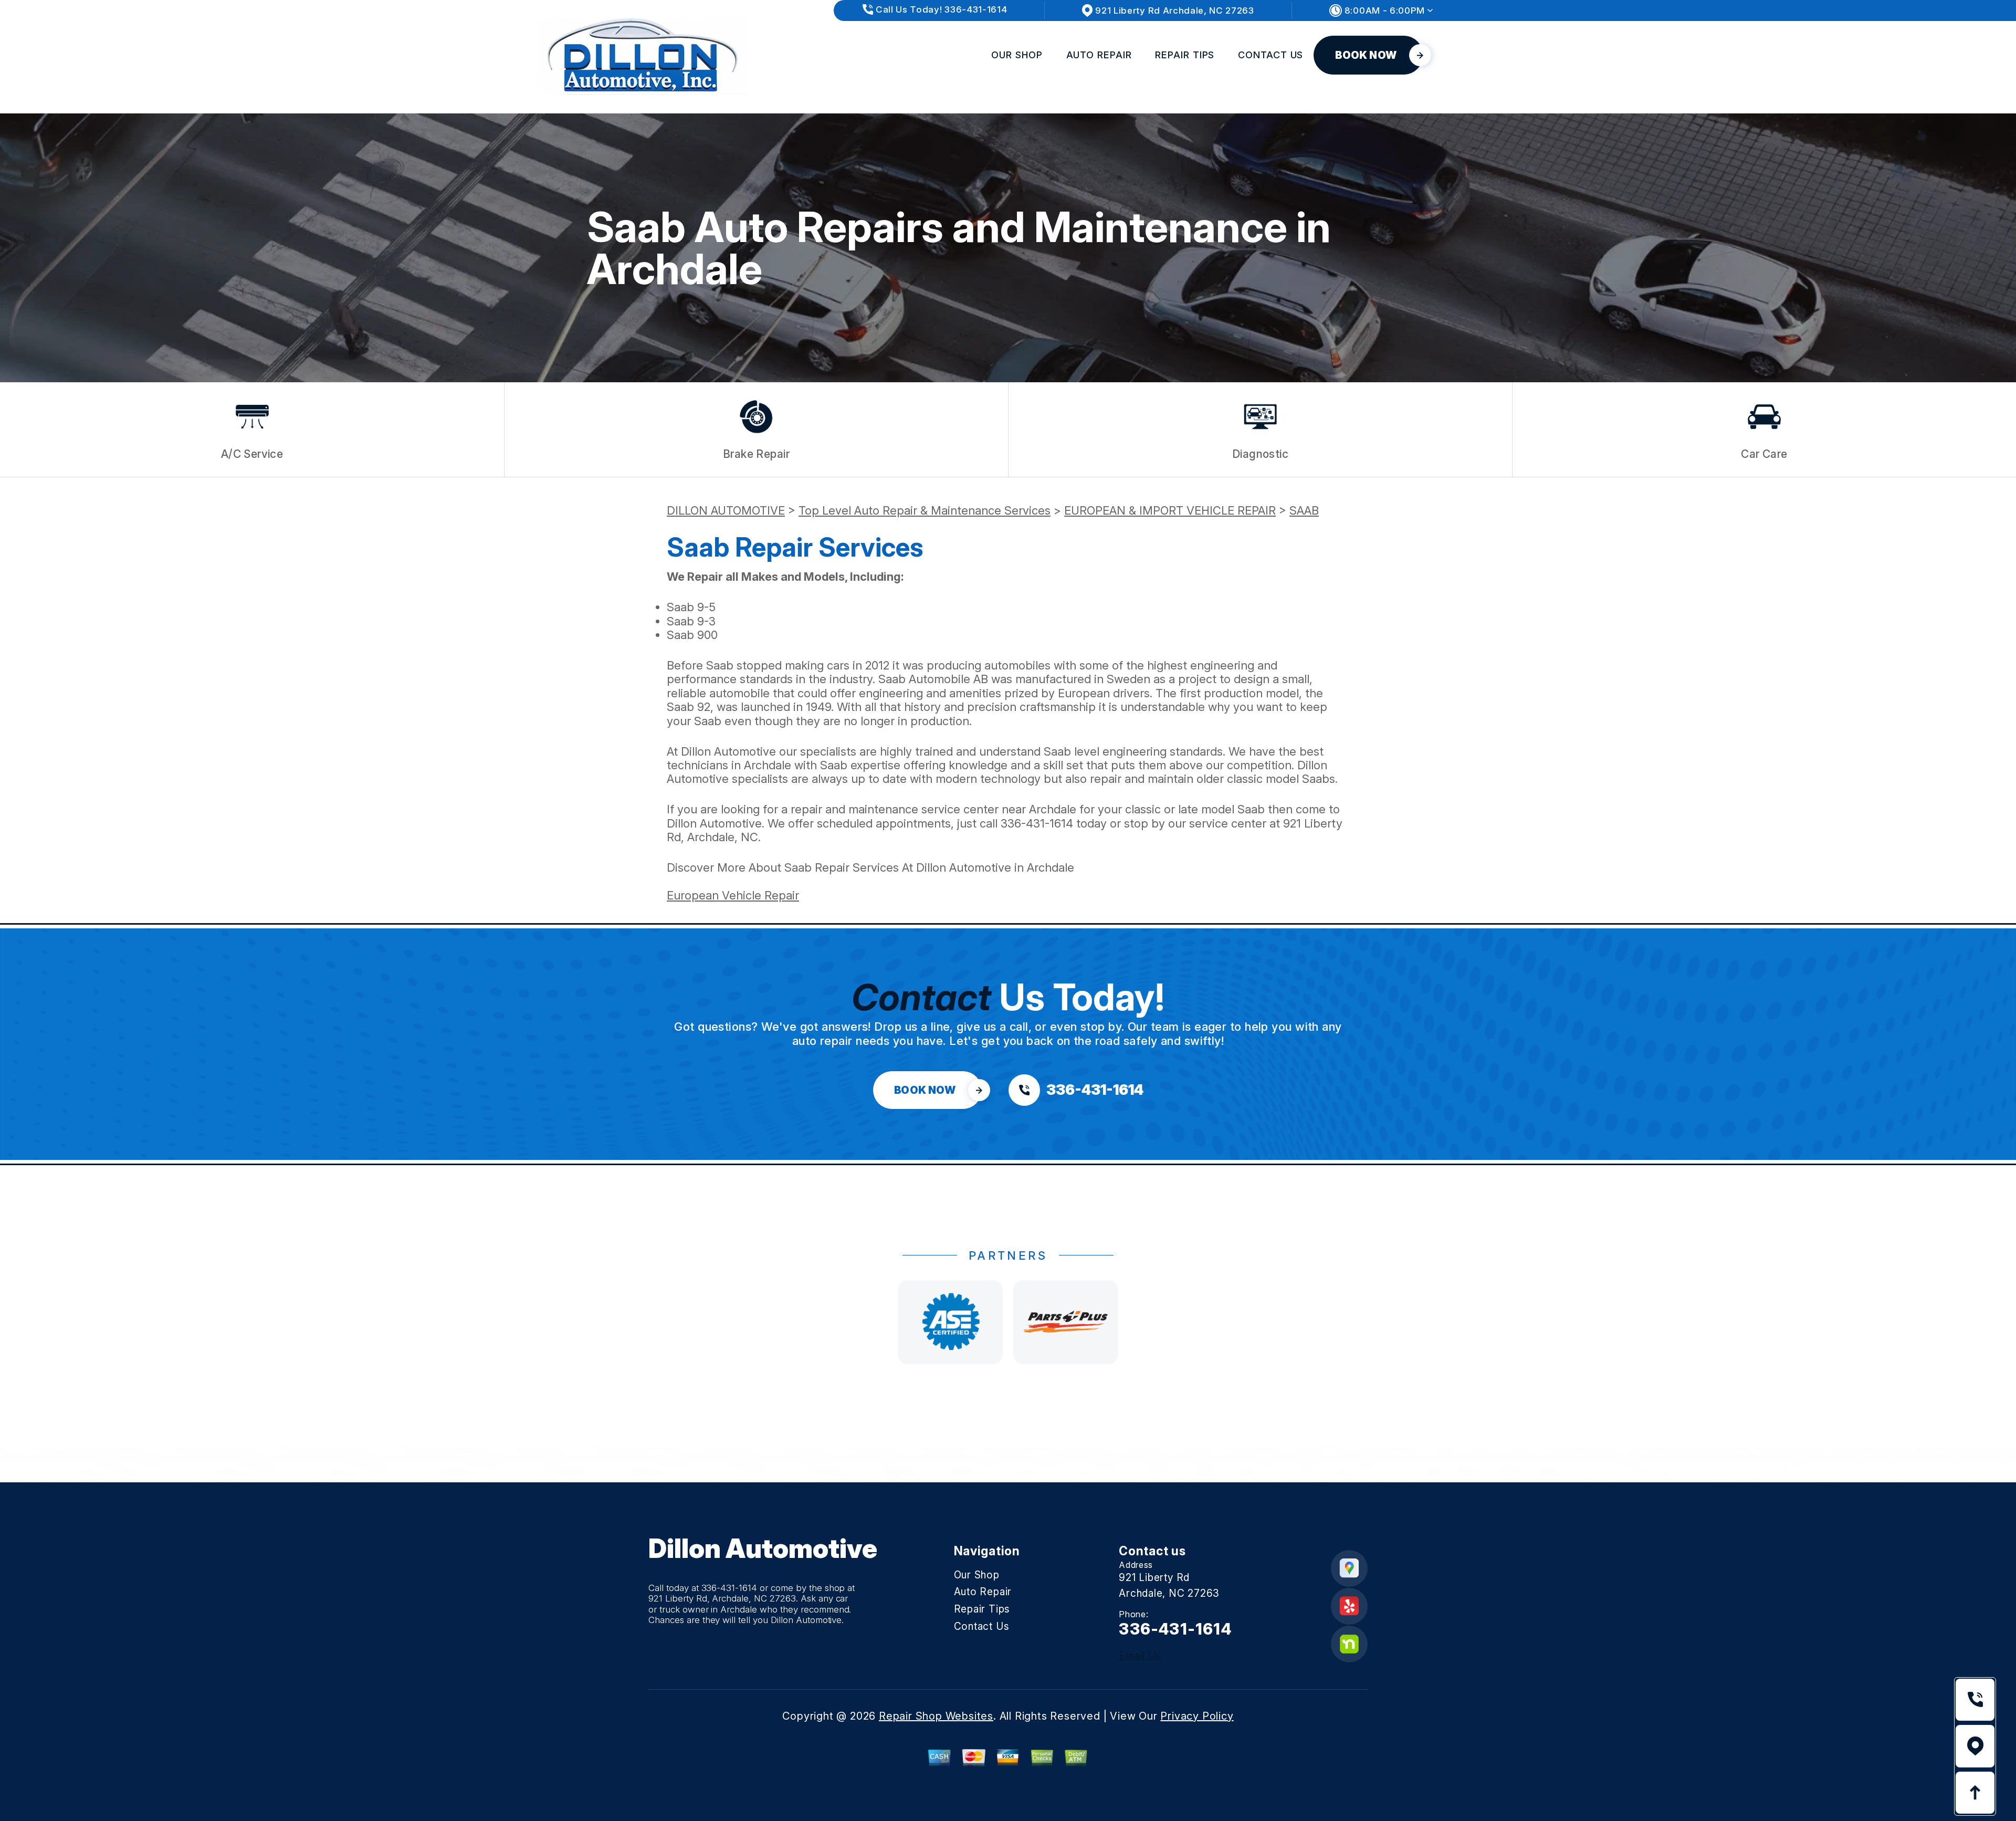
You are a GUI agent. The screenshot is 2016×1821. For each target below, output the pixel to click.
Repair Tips (1185, 55)
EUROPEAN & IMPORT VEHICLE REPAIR (1170, 510)
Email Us (1140, 1656)
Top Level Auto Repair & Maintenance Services (925, 510)
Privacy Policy (1197, 1716)
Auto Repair (1099, 55)
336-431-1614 (1037, 823)
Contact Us (1270, 55)
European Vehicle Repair (733, 895)
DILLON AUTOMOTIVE (726, 510)
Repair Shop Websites (936, 1716)
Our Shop (1017, 55)
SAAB (1304, 510)
